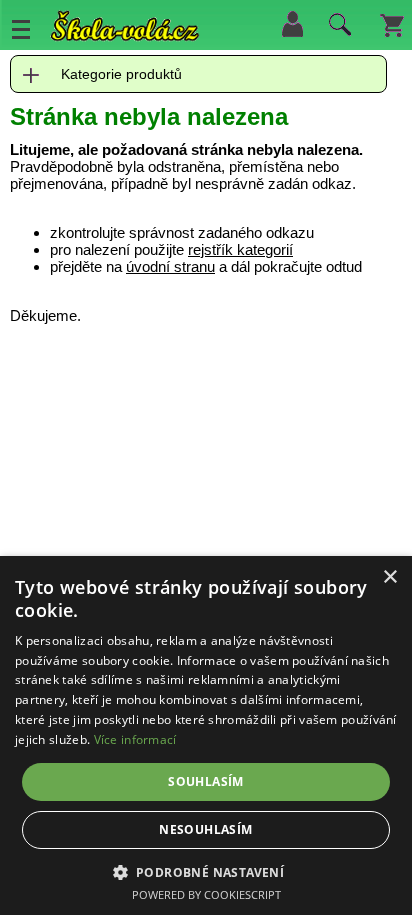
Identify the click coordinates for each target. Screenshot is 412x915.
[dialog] (206, 735)
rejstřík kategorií (240, 249)
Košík (392, 24)
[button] (206, 871)
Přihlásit (292, 24)
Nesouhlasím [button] (205, 829)
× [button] (389, 577)
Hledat (337, 29)
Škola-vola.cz (125, 29)
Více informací (135, 739)
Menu (21, 29)
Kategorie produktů (121, 74)
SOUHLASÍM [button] (206, 781)
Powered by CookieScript (206, 894)
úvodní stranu (170, 266)
